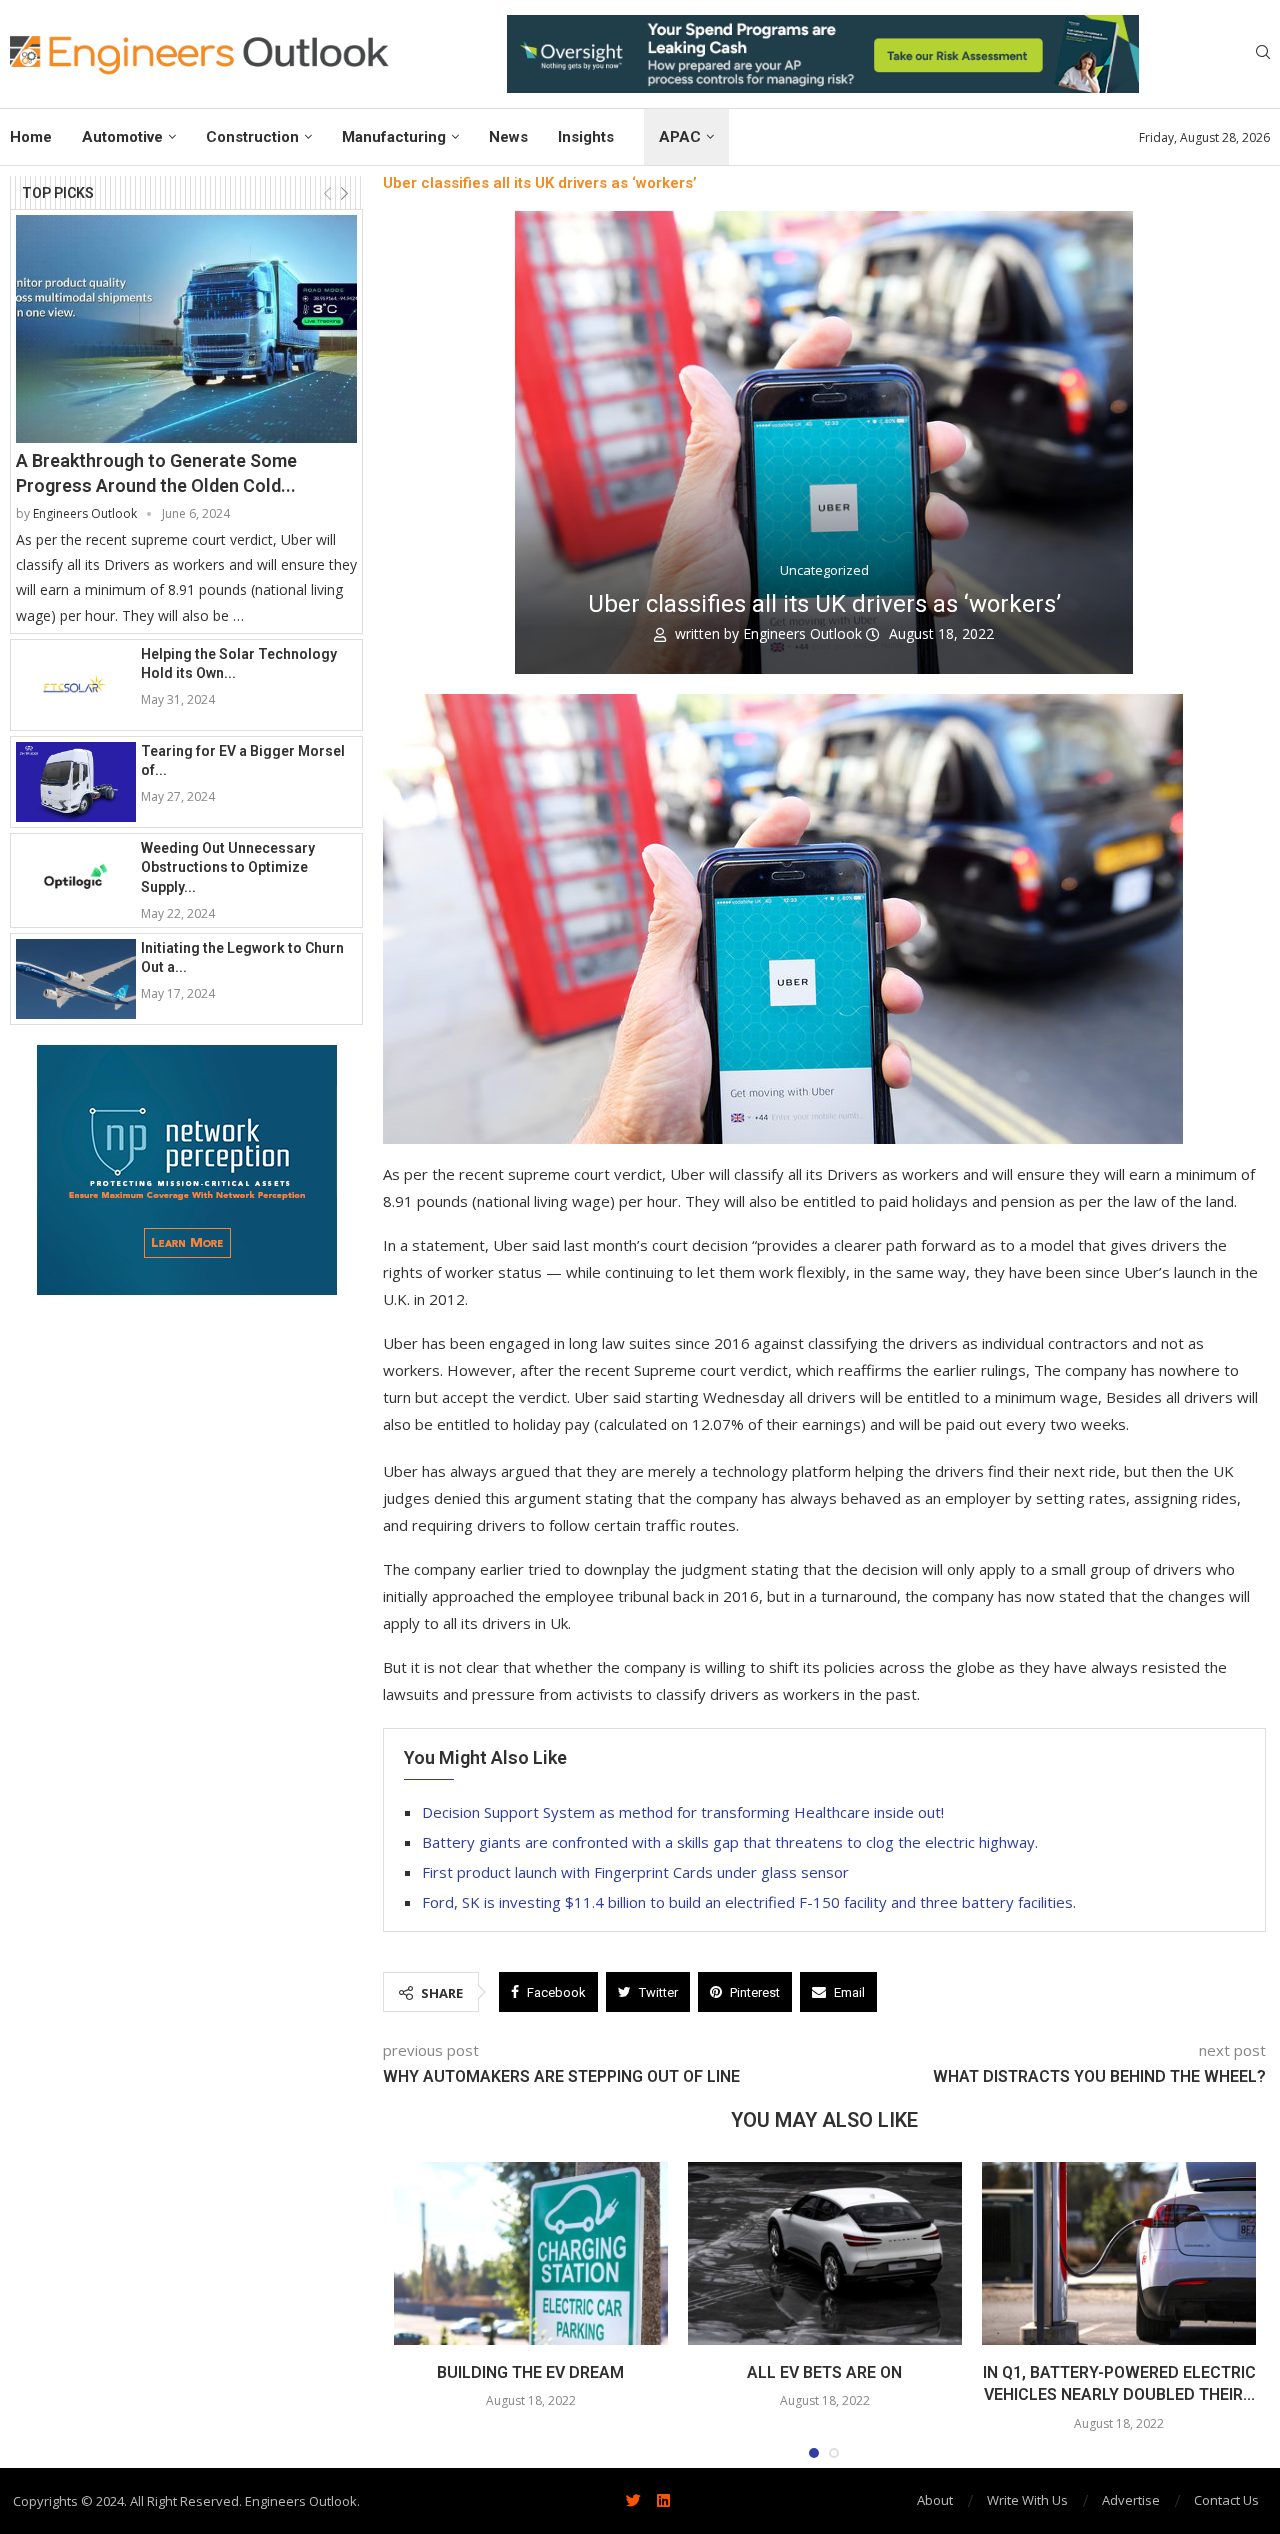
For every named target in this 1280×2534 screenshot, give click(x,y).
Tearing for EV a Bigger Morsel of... (243, 761)
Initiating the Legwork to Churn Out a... (242, 958)
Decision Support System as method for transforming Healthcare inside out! (683, 1812)
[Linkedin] (663, 2501)
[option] (823, 54)
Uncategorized (824, 571)
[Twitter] (633, 2501)
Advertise (1131, 2500)
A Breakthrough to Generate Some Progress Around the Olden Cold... (156, 473)
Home (31, 137)
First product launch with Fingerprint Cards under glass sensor (637, 1872)
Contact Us (1226, 2500)
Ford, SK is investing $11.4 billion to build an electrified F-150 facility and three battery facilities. (749, 1902)
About (935, 2500)
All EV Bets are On (824, 2372)
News (508, 137)
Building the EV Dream (530, 2372)
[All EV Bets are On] (825, 2253)
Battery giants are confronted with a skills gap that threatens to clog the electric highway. (730, 1842)
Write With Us (1027, 2500)
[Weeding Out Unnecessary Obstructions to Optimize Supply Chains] (76, 879)
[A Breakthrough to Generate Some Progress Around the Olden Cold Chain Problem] (186, 328)
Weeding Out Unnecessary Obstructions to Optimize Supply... (228, 867)
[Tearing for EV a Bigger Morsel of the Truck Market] (76, 782)
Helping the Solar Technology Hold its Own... (239, 664)
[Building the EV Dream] (531, 2253)
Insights (586, 137)
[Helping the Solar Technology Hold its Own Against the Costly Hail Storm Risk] (76, 685)
